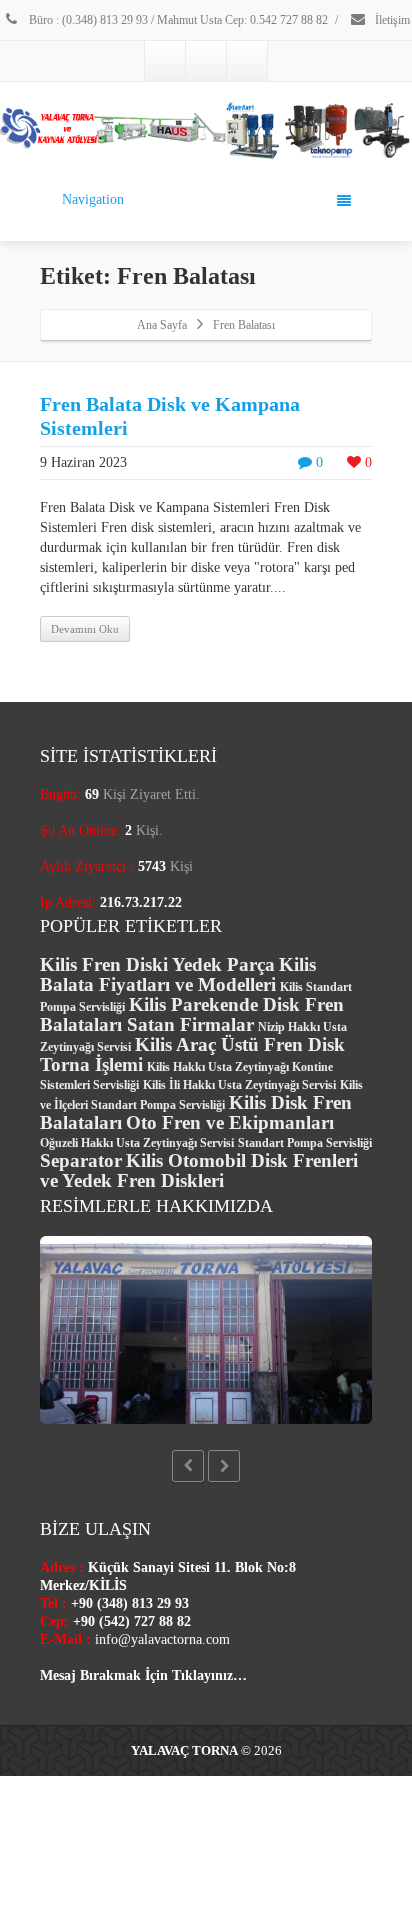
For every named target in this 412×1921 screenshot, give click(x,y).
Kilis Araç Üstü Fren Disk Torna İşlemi (192, 1054)
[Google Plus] (206, 61)
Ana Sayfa (162, 325)
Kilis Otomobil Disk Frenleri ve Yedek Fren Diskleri (199, 1170)
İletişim (391, 20)
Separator (81, 1160)
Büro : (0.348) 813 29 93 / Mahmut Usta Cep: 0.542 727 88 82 (177, 20)
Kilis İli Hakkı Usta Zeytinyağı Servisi (239, 1085)
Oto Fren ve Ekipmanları (230, 1122)
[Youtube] (247, 61)
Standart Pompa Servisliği (305, 1143)
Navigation (93, 199)
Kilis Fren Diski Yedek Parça (157, 964)
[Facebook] (165, 61)
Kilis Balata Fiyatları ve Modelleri (178, 974)
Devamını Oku (85, 629)
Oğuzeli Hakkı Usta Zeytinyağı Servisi (137, 1143)
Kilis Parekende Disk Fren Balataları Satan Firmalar (192, 1014)
